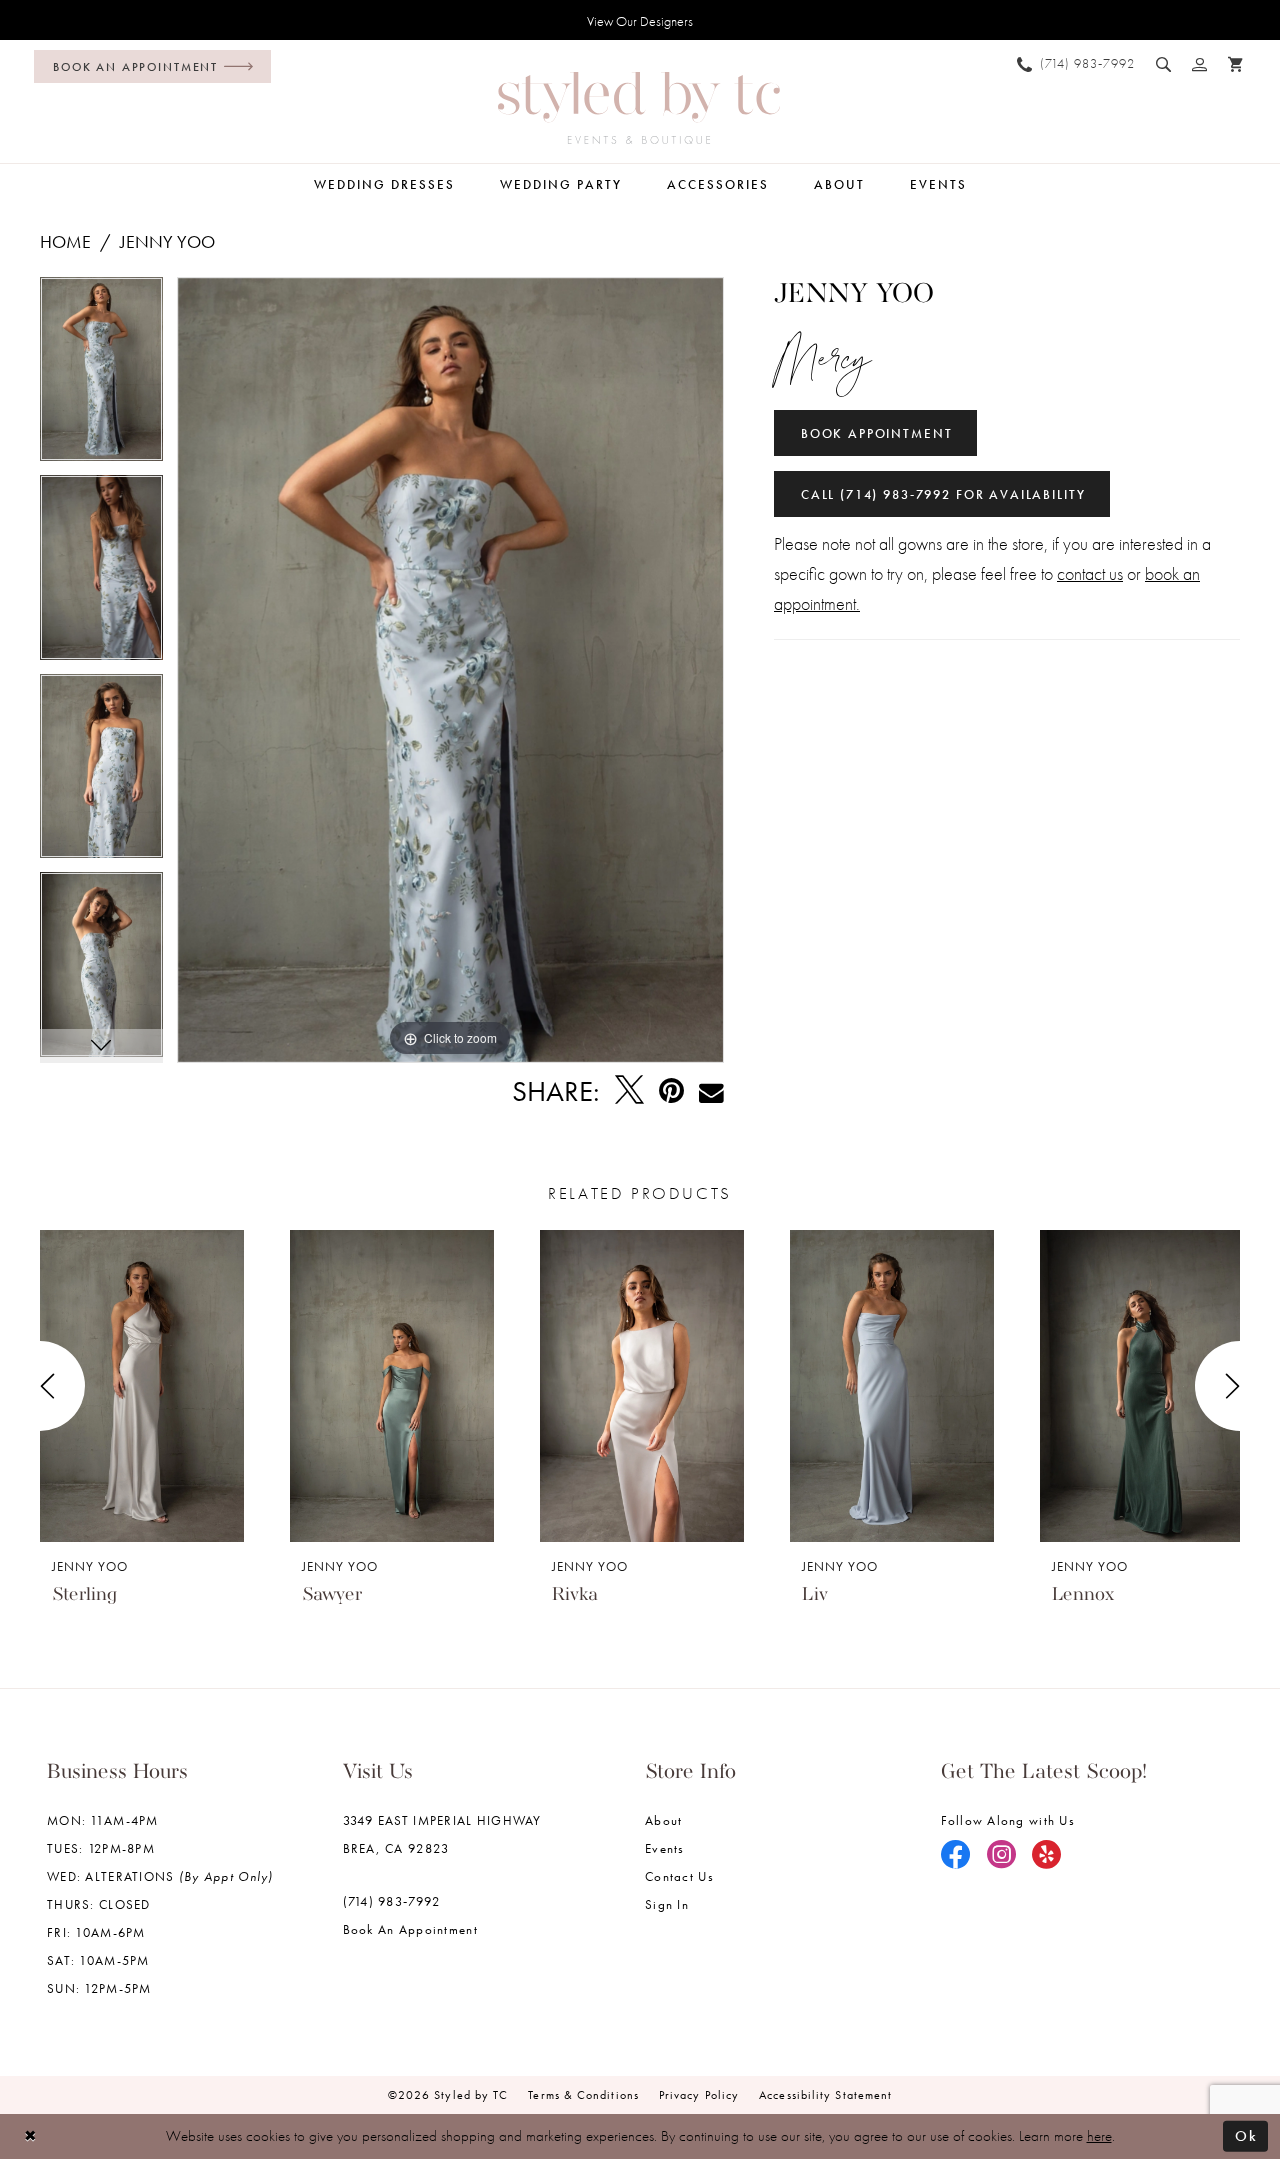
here (1099, 2136)
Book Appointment (877, 433)
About (663, 1820)
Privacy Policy (699, 2095)
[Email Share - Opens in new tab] (711, 1091)
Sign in (667, 1904)
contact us (1090, 573)
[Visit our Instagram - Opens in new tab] (1002, 1856)
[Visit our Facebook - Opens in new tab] (956, 1856)
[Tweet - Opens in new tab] (629, 1091)
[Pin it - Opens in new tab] (671, 1091)
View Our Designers (640, 21)
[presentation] (142, 1386)
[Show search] (1164, 64)
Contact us (679, 1876)
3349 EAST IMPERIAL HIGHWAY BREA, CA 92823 (442, 1834)
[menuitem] (147, 66)
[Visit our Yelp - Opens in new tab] (1047, 1856)
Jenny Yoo (167, 241)
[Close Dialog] (30, 2136)
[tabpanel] (101, 376)
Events (665, 1848)
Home (65, 241)
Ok (1246, 2136)
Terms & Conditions (583, 2095)
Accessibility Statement (825, 2095)
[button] (1200, 64)
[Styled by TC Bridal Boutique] (639, 108)
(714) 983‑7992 (392, 1901)
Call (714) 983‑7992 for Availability (943, 494)
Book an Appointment (410, 1929)
